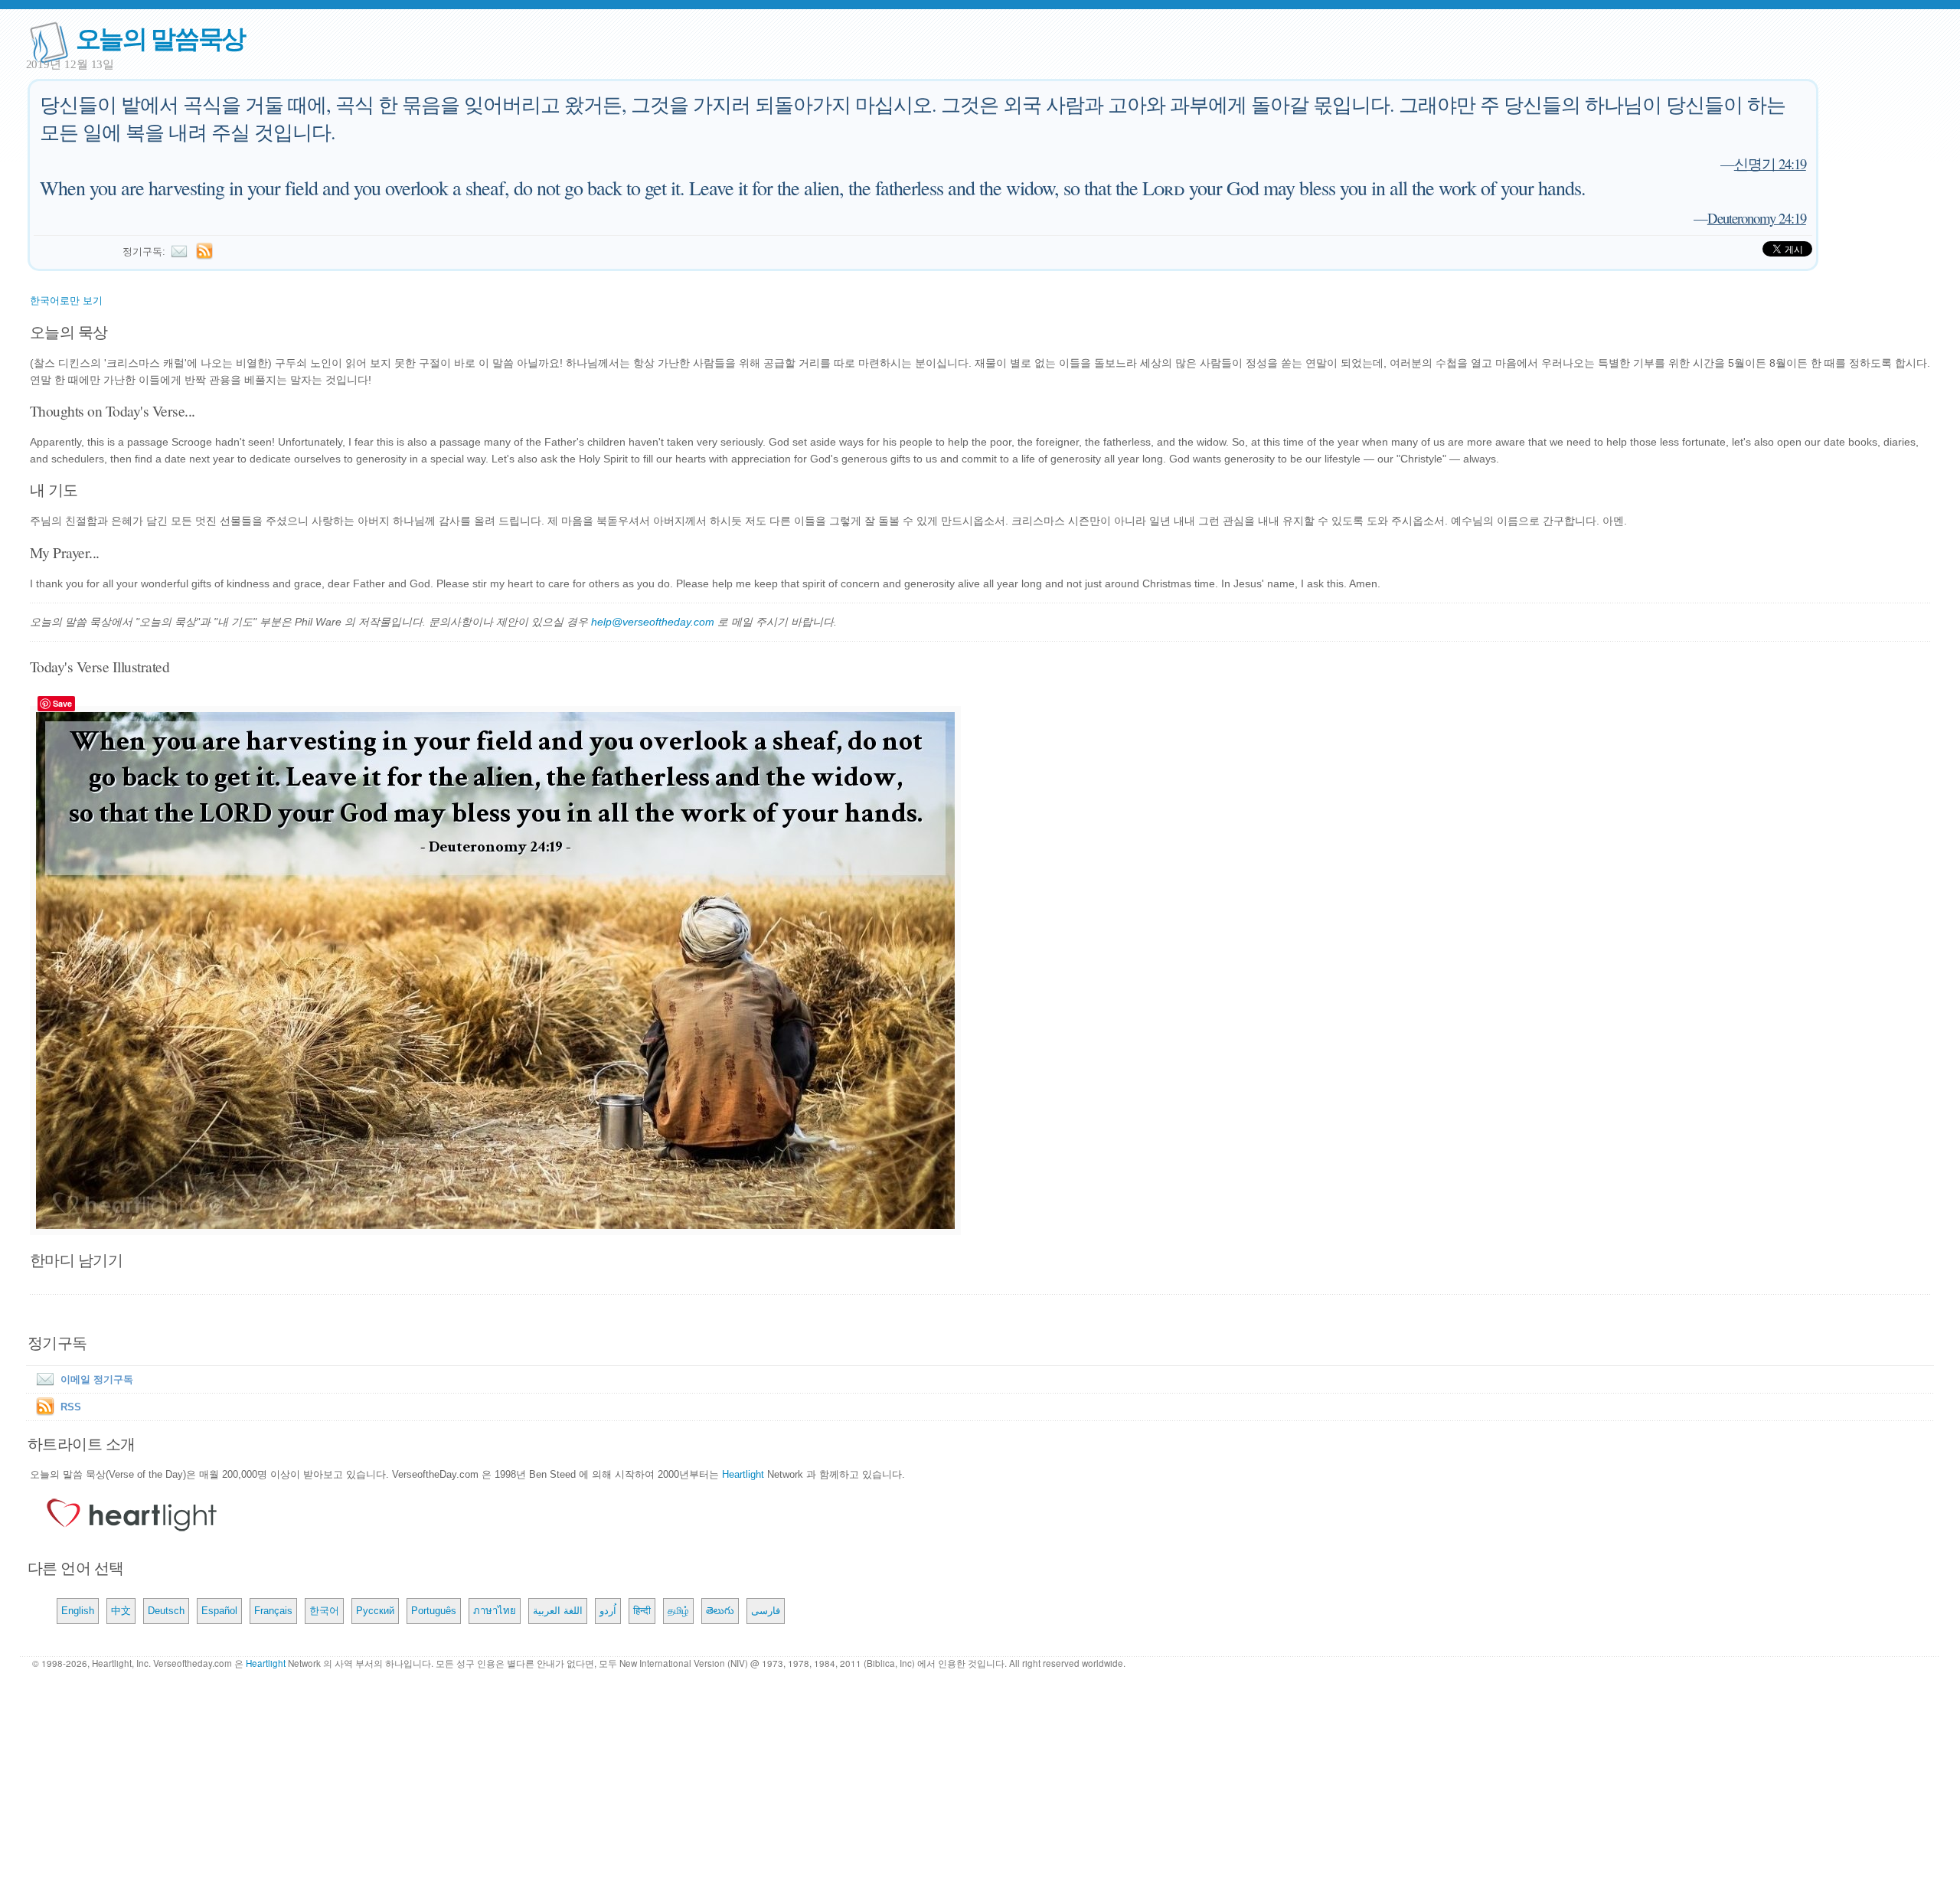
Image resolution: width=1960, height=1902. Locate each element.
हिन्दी (642, 1611)
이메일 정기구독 (97, 1379)
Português (434, 1611)
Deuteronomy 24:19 (1757, 218)
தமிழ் (678, 1611)
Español (219, 1611)
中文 (121, 1611)
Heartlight (743, 1474)
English (78, 1611)
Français (273, 1611)
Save (62, 703)
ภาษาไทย (495, 1611)
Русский (375, 1611)
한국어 (324, 1611)
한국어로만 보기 (66, 301)
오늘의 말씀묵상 (161, 37)
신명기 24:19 (1770, 163)
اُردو (608, 1611)
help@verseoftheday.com (653, 622)
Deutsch (166, 1611)
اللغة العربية (558, 1611)
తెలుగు (720, 1611)
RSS (71, 1407)
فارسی (766, 1611)
